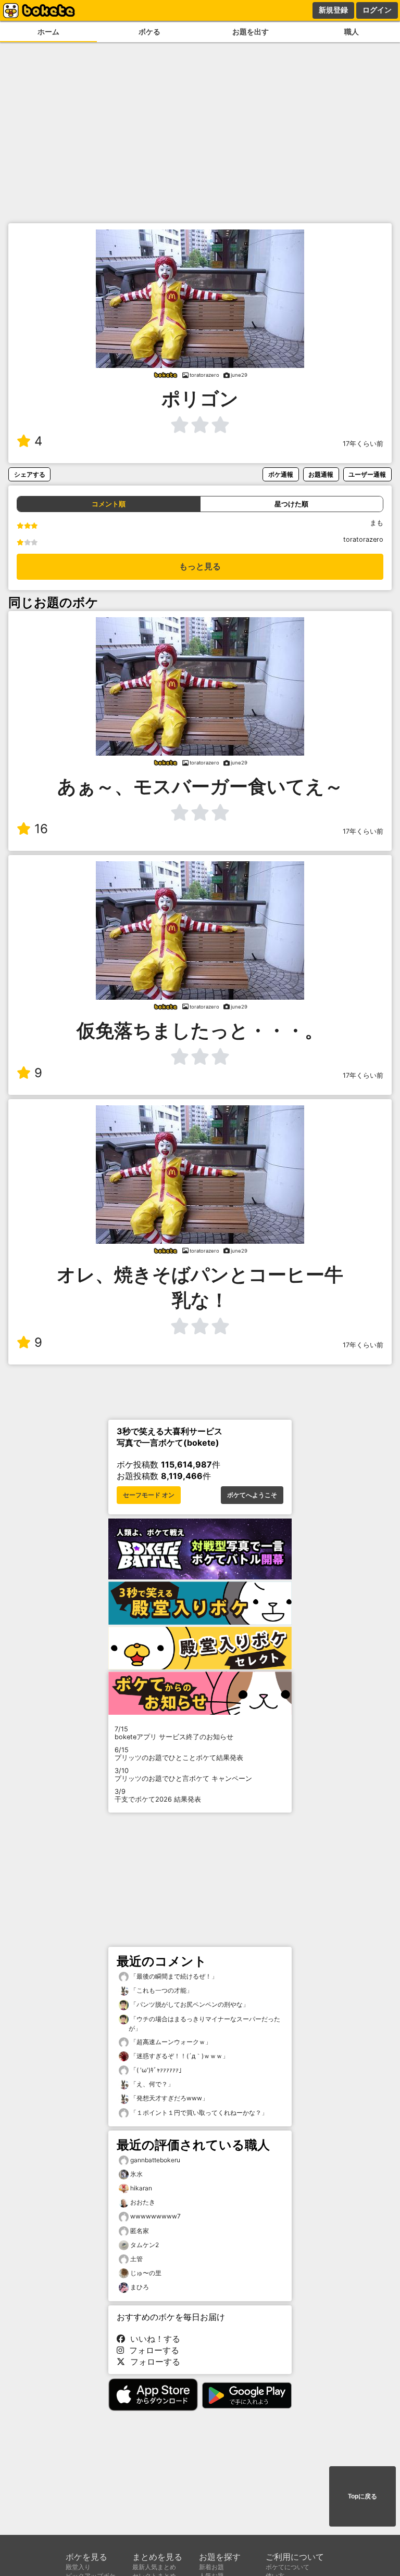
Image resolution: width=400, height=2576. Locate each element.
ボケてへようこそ (252, 1495)
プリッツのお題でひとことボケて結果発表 (179, 1754)
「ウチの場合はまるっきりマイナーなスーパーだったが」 (204, 2024)
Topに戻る (362, 2496)
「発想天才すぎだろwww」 (168, 2098)
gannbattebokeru (155, 2160)
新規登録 (333, 10)
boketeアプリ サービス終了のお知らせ (174, 1733)
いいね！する (153, 2339)
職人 (352, 31)
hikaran (141, 2188)
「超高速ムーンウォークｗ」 (170, 2042)
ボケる (149, 31)
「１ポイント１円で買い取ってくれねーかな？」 (198, 2113)
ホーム (48, 31)
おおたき (143, 2202)
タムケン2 (145, 2245)
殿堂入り (78, 2567)
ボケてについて (287, 2567)
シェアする (30, 474)
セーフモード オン (149, 1495)
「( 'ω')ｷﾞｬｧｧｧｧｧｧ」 (157, 2070)
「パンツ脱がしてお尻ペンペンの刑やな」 (189, 2004)
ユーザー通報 (367, 474)
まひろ (140, 2287)
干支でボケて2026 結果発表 (158, 1795)
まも (377, 523)
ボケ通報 (281, 474)
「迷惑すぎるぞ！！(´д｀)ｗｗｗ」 (179, 2056)
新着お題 (211, 2567)
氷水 (136, 2174)
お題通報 (321, 474)
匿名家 (140, 2231)
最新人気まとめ (154, 2567)
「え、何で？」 (151, 2084)
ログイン (377, 10)
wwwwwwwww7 (155, 2216)
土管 (136, 2259)
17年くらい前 (363, 444)
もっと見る (200, 566)
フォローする (152, 2350)
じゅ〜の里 (146, 2273)
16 (41, 829)
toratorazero (363, 539)
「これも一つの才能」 (161, 1990)
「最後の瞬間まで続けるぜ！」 (173, 1976)
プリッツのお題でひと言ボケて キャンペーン (183, 1775)
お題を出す (251, 31)
